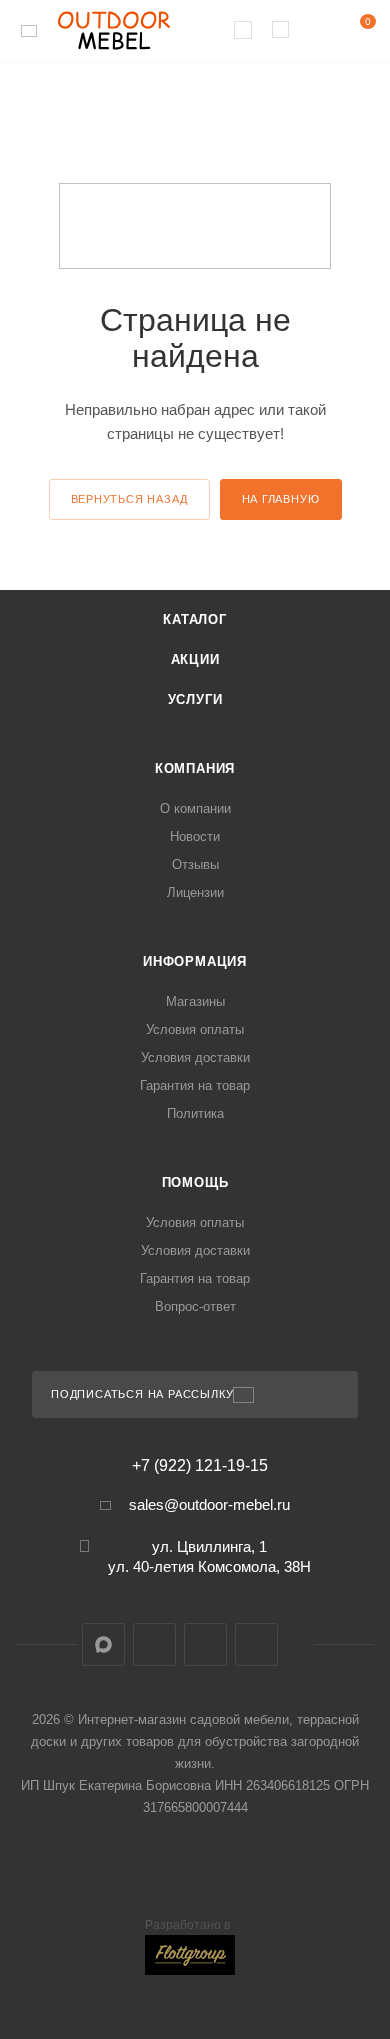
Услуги (195, 699)
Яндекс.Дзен (256, 1644)
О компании (195, 808)
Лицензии (195, 892)
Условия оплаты (195, 1029)
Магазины (195, 1001)
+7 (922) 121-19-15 (200, 1466)
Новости (195, 836)
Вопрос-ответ (195, 1306)
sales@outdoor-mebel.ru (209, 1504)
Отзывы (195, 864)
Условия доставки (195, 1057)
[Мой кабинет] (318, 31)
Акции (195, 659)
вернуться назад (129, 499)
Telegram (154, 1644)
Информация (195, 961)
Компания (195, 768)
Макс (103, 1644)
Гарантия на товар (195, 1085)
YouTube (205, 1644)
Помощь (195, 1182)
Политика (195, 1113)
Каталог (195, 619)
